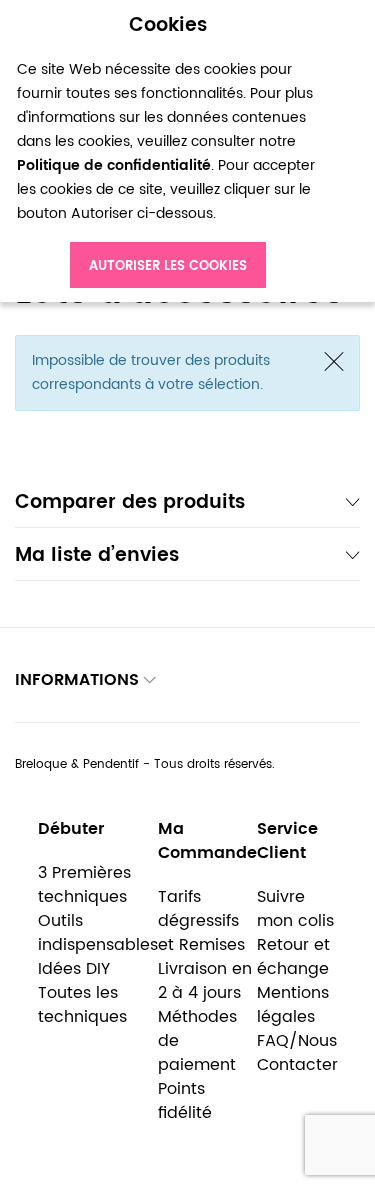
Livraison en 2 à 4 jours (205, 981)
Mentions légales (293, 1005)
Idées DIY (74, 969)
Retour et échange (293, 957)
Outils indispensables (98, 933)
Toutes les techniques (82, 1005)
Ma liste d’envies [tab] (97, 557)
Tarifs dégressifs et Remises (201, 921)
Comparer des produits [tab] (130, 504)
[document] (167, 151)
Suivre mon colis (295, 909)
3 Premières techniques (84, 885)
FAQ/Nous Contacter (297, 1053)
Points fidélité (185, 1101)
